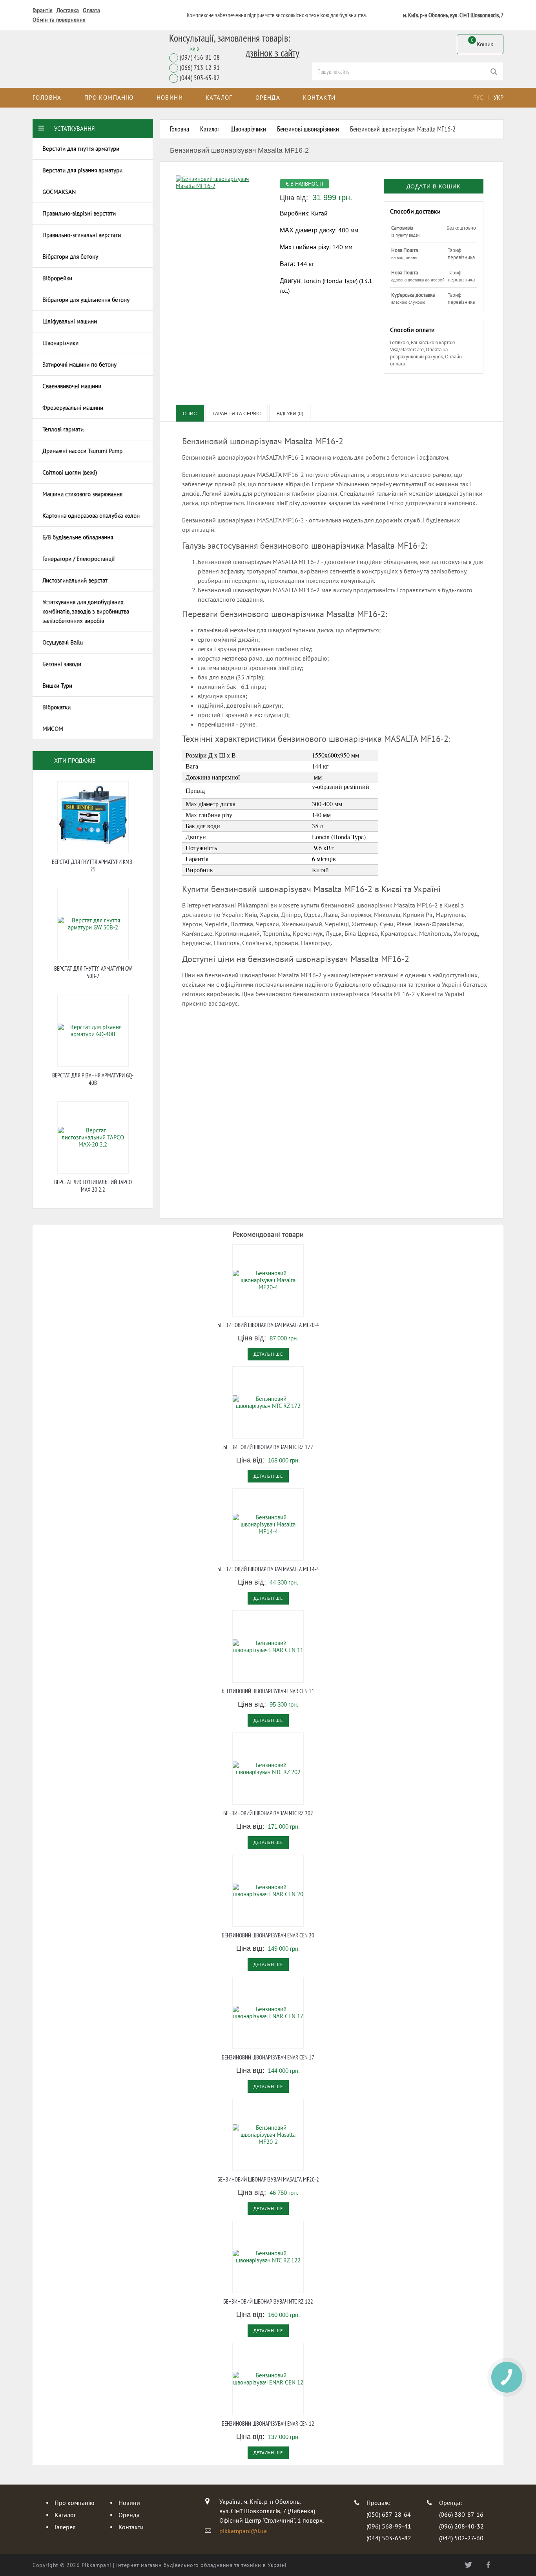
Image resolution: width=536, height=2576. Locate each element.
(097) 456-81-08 (200, 58)
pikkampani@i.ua (243, 2531)
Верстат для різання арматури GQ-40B (93, 1079)
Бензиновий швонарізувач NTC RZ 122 (268, 2301)
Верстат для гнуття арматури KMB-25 (93, 865)
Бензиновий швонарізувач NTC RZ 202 (268, 1813)
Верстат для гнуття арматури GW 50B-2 (93, 972)
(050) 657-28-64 (389, 2514)
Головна (47, 98)
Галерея (65, 2527)
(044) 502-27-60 (461, 2538)
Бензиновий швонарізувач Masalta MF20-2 (268, 2179)
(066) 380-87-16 (461, 2514)
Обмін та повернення (59, 20)
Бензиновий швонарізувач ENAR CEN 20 (268, 1935)
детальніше (268, 1354)
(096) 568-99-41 (389, 2526)
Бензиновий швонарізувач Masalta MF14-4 (268, 1569)
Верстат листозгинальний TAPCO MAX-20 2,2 (93, 1186)
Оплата (91, 10)
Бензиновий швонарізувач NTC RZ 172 (268, 1447)
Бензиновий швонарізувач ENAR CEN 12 (268, 2424)
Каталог (219, 98)
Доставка (68, 10)
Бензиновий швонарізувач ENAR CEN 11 (268, 1691)
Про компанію (109, 98)
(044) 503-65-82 (200, 78)
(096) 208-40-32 (461, 2526)
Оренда (268, 98)
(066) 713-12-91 (200, 68)
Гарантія (43, 10)
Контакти (319, 98)
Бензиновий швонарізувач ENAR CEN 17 (268, 2057)
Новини (170, 98)
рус (478, 98)
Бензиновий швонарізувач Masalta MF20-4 (268, 1325)
